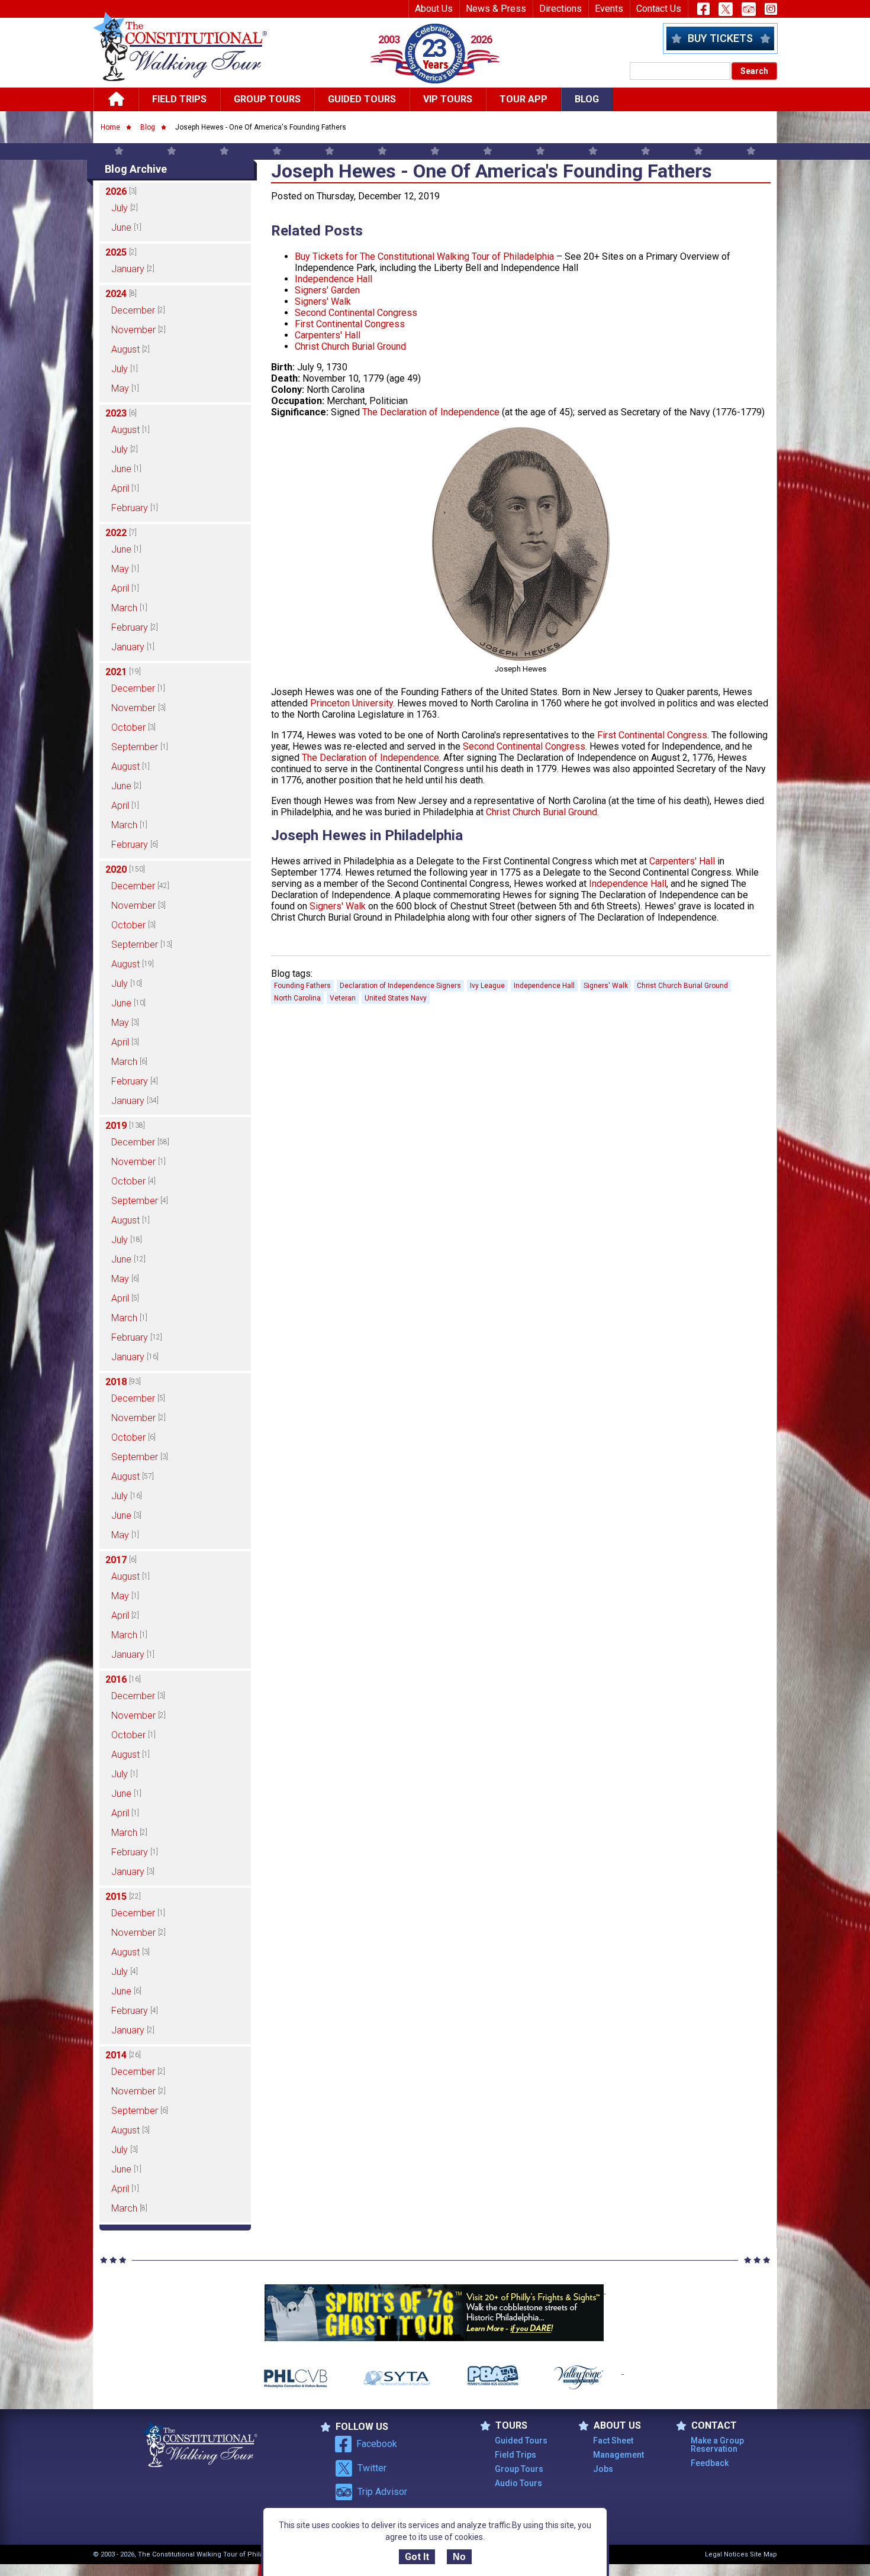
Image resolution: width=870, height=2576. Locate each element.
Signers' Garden (327, 290)
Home (110, 127)
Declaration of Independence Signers (400, 986)
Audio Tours (518, 2483)
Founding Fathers (302, 986)
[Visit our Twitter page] (726, 9)
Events (609, 9)
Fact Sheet (613, 2441)
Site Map (763, 2554)
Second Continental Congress (356, 313)
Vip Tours (448, 99)
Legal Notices (726, 2554)
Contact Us (659, 9)
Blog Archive (136, 169)
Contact (714, 2426)
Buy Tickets (720, 38)
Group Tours (267, 99)
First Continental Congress (350, 324)
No (459, 2557)
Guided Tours (362, 99)
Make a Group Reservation (717, 2445)
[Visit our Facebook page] (703, 9)
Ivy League (487, 986)
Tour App (523, 99)
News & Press (496, 9)
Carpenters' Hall (328, 335)
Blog (587, 99)
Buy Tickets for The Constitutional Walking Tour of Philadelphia (424, 256)
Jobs (603, 2469)
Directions (560, 9)
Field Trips (179, 99)
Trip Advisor (382, 2492)
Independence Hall (333, 279)
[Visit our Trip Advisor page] (749, 9)
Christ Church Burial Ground (350, 346)
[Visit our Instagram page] (771, 9)
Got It (417, 2557)
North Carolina (297, 998)
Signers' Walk (323, 301)
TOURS (511, 2426)
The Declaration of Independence (431, 412)
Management (618, 2455)
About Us (434, 9)
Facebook (377, 2444)
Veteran (343, 998)
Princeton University (352, 703)
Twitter (372, 2468)
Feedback (710, 2463)
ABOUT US (617, 2426)
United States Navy (396, 998)
